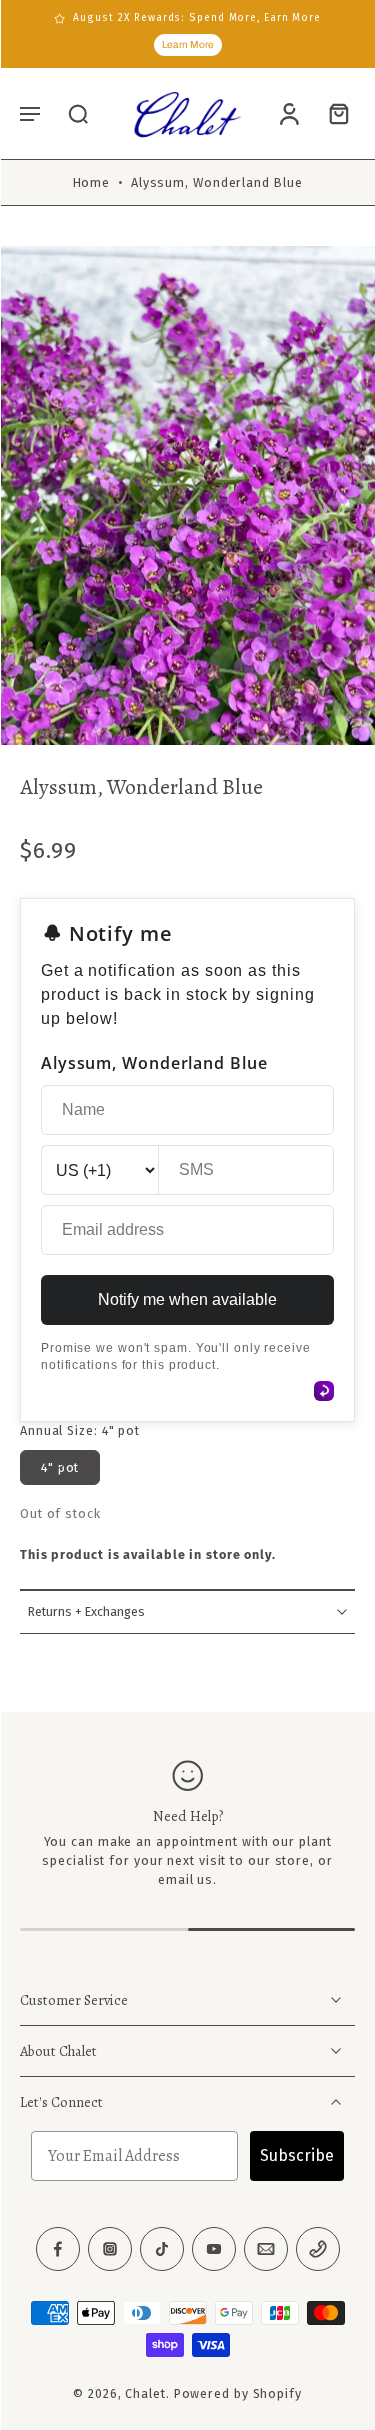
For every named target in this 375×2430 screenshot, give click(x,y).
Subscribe (297, 2155)
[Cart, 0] (333, 114)
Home (92, 182)
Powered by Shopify (238, 2393)
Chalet (145, 2393)
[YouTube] (214, 2249)
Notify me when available (187, 1299)
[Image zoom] (187, 495)
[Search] (78, 113)
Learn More (188, 44)
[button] (30, 113)
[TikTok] (162, 2249)
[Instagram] (110, 2249)
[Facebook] (58, 2249)
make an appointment (168, 1841)
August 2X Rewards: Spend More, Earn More (197, 18)
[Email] (266, 2249)
